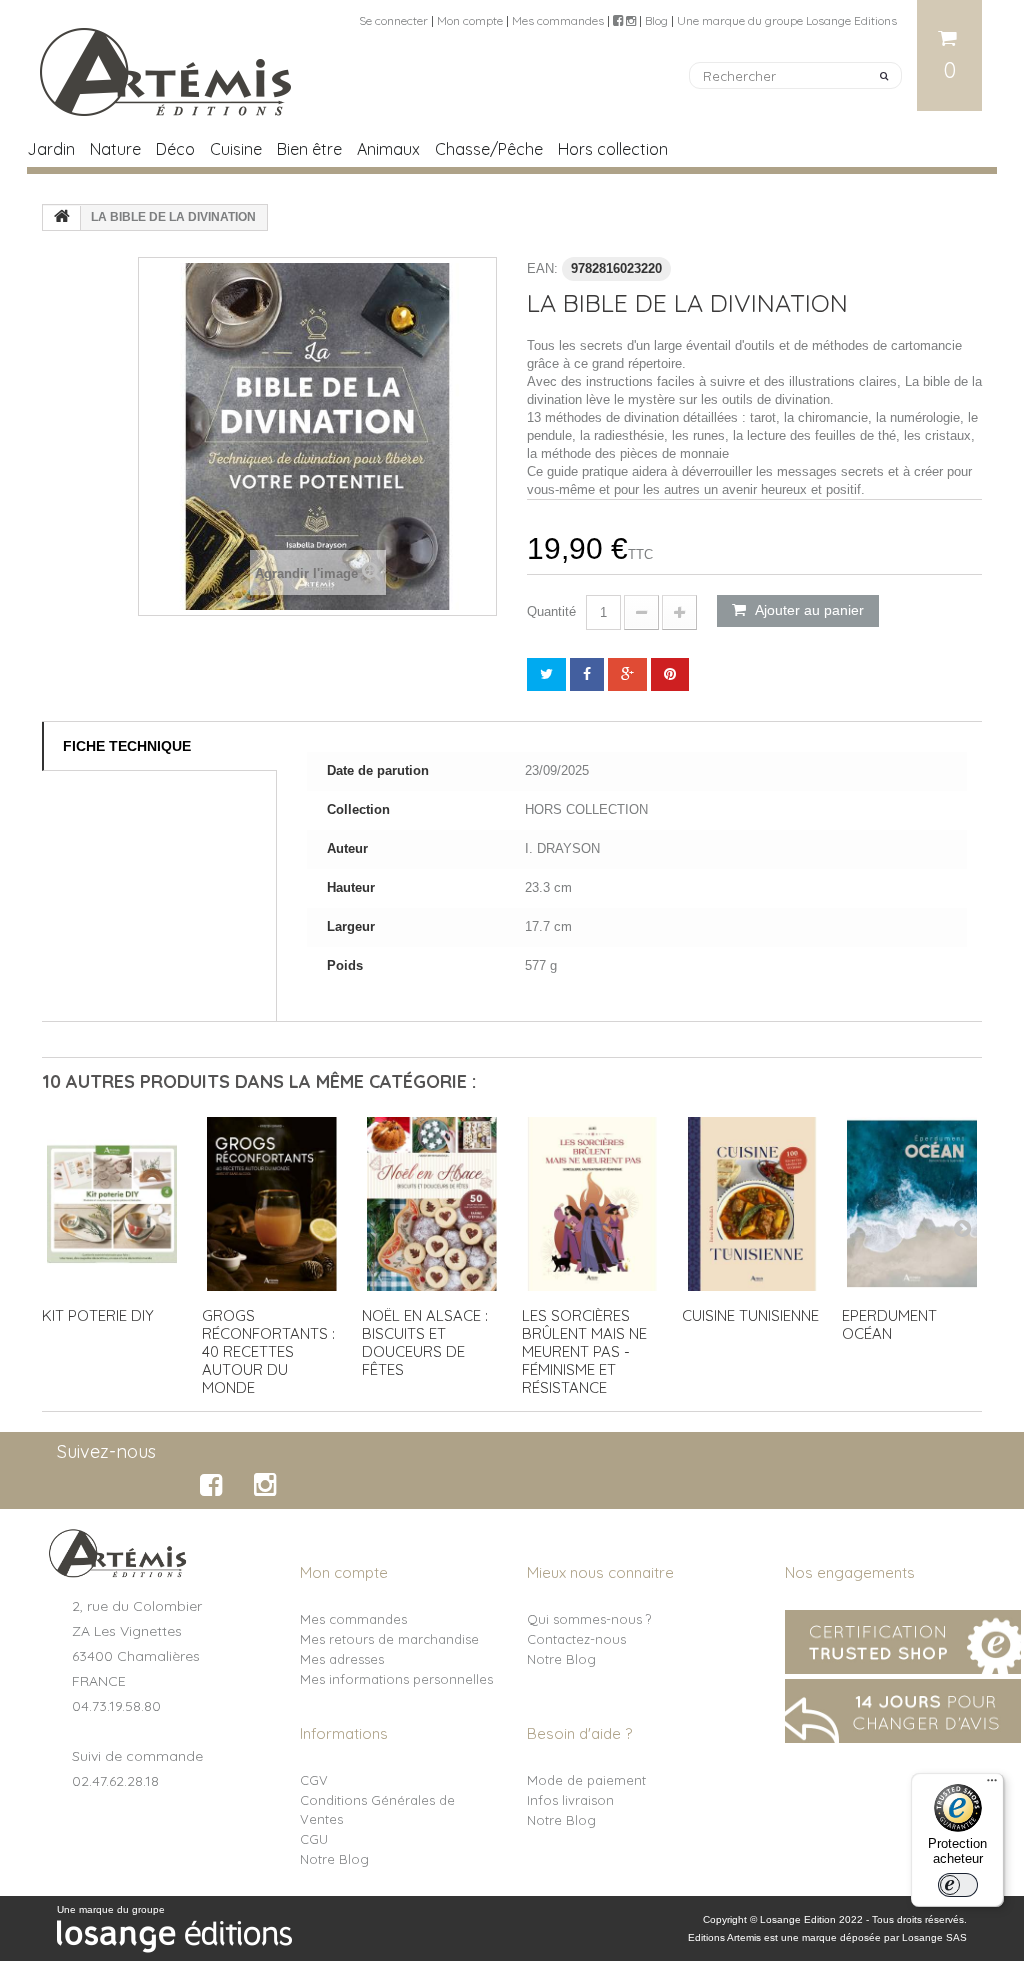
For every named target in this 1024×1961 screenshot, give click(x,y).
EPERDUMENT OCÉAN (889, 1324)
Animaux (388, 149)
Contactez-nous (576, 1639)
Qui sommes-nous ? (589, 1619)
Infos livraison (570, 1800)
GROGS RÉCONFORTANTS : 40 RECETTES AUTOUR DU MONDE (268, 1351)
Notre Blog (561, 1659)
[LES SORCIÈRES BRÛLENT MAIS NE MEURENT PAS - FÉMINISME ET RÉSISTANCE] (592, 1203)
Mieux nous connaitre (600, 1572)
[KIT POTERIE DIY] (112, 1203)
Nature (115, 149)
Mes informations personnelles (396, 1679)
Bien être (309, 149)
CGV (314, 1780)
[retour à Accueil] (62, 218)
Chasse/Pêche (489, 149)
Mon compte (470, 20)
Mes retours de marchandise (389, 1639)
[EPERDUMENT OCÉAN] (912, 1203)
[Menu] (992, 1785)
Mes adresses (342, 1659)
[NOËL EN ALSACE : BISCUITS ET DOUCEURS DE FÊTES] (432, 1203)
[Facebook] (214, 1485)
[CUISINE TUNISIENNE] (752, 1203)
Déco (175, 149)
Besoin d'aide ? (579, 1733)
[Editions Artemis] (167, 64)
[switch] (958, 1885)
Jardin (51, 149)
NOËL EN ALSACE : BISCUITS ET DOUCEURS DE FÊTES (425, 1342)
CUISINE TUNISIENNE (750, 1315)
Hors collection (613, 149)
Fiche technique (127, 746)
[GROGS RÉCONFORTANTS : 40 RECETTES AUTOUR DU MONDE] (272, 1203)
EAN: (542, 268)
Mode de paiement (586, 1780)
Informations (344, 1733)
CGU (314, 1839)
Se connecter (393, 20)
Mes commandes (558, 20)
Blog (656, 20)
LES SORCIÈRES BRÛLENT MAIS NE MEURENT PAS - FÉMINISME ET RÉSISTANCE (584, 1351)
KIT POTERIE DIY (98, 1315)
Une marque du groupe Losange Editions (787, 20)
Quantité (551, 611)
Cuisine (236, 149)
